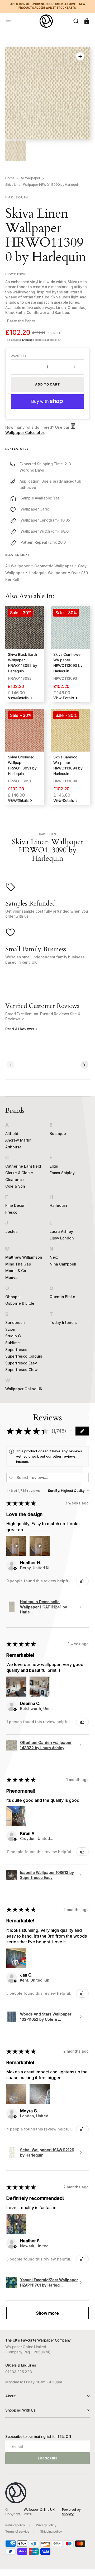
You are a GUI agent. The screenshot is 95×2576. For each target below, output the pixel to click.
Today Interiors (63, 1322)
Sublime (13, 1343)
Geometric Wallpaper (54, 566)
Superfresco (16, 1350)
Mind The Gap (18, 1264)
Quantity (19, 356)
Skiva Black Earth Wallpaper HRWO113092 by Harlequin (22, 663)
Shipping (27, 340)
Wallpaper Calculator (25, 432)
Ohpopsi (13, 1297)
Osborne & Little (20, 1303)
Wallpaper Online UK (24, 1389)
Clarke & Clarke (19, 1173)
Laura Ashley (61, 1231)
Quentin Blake (62, 1297)
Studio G (13, 1336)
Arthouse (13, 1147)
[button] (8, 21)
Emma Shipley (62, 1173)
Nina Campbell (63, 1264)
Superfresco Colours (24, 1356)
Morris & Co (16, 1271)
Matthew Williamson (24, 1257)
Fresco (11, 1212)
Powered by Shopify (71, 2512)
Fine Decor (15, 1205)
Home (10, 178)
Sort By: (54, 1491)
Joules (11, 1231)
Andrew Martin (18, 1140)
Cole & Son (15, 1186)
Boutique (58, 1134)
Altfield (12, 1134)
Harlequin (58, 1205)
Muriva (11, 1277)
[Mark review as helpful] (82, 1581)
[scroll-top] (84, 2565)
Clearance (15, 1180)
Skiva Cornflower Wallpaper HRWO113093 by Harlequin (68, 663)
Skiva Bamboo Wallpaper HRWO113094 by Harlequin (68, 765)
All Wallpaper (30, 178)
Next (54, 1257)
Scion (10, 1329)
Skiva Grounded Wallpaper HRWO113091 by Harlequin (22, 765)
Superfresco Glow (22, 1370)
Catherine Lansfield (23, 1166)
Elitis (54, 1166)
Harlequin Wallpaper (48, 573)
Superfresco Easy (21, 1363)
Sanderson (15, 1322)
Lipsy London (62, 1238)
